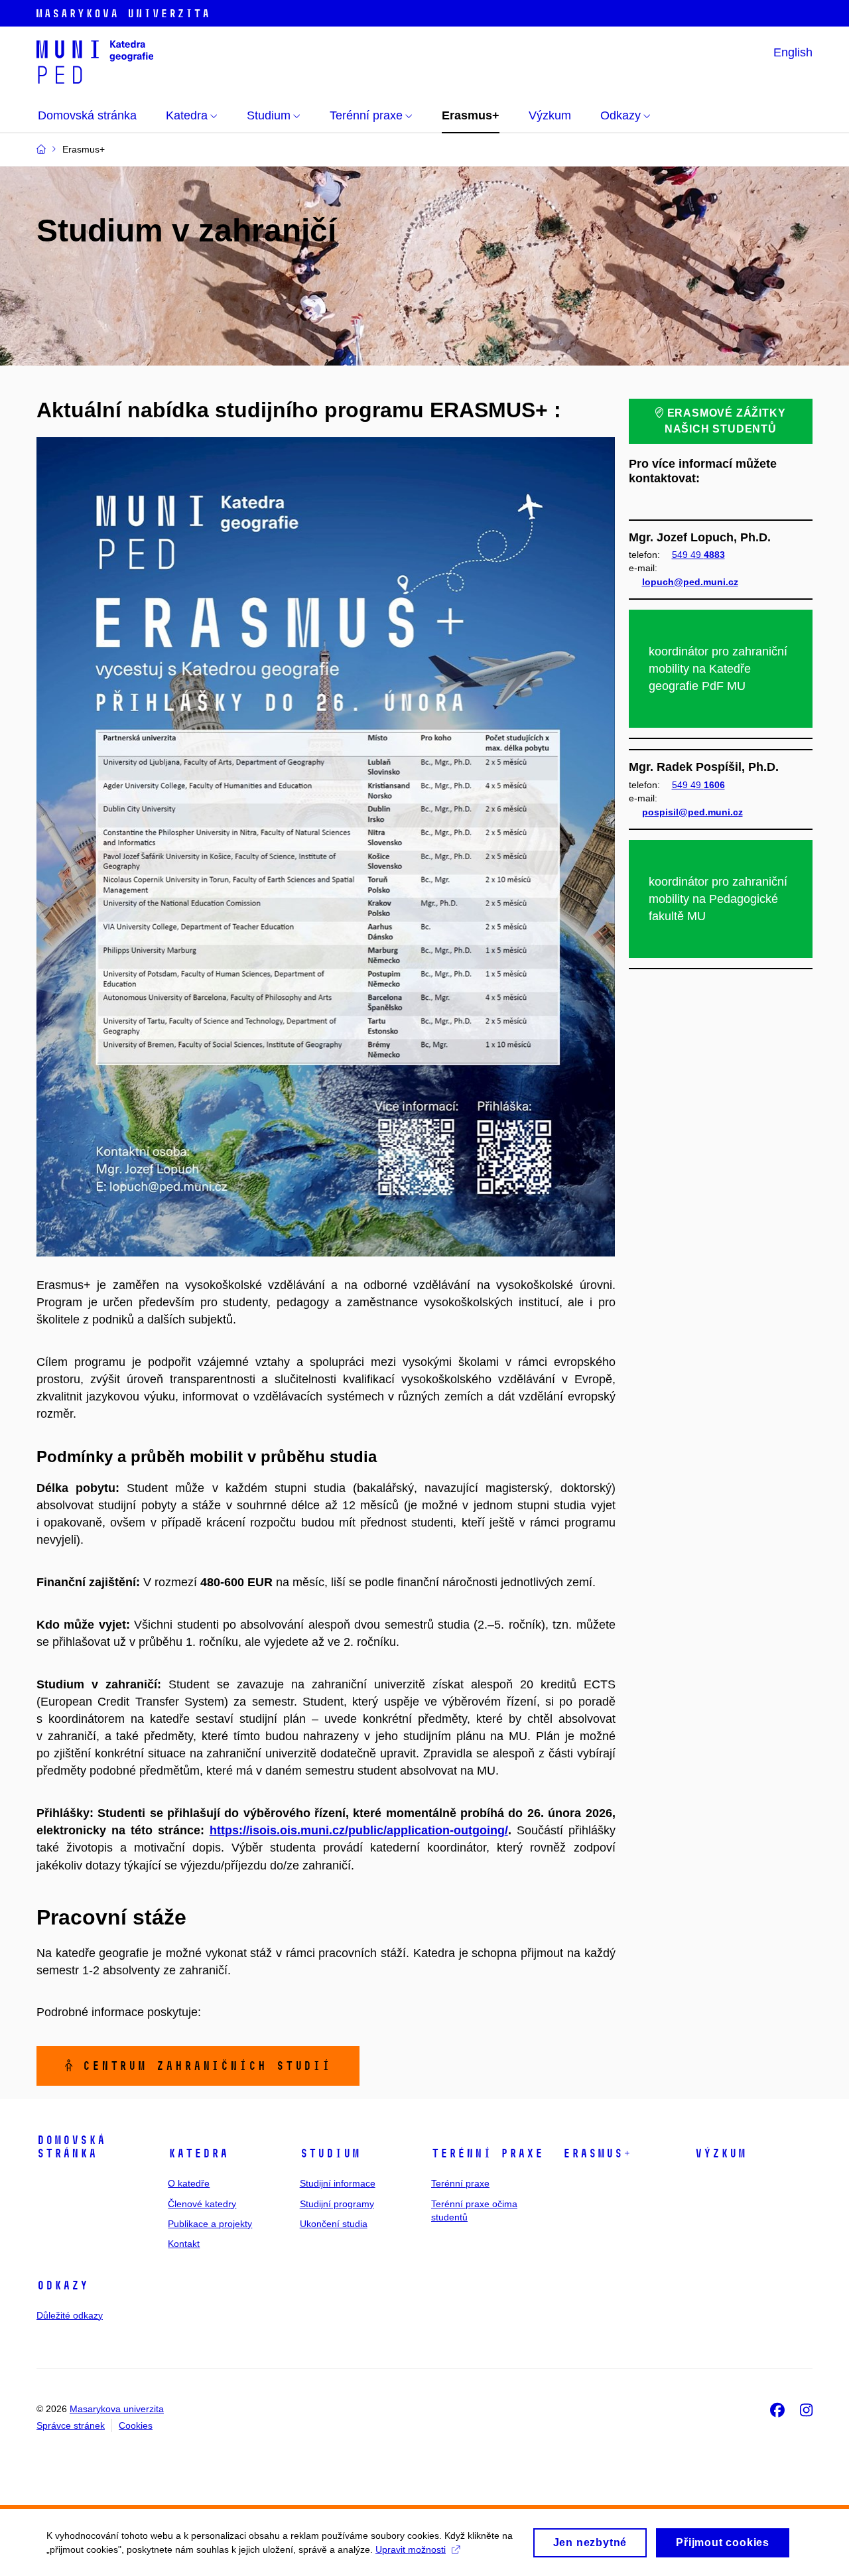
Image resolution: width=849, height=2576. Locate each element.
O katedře (189, 2183)
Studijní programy (337, 2204)
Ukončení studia (334, 2224)
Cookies (136, 2425)
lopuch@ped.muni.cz (690, 582)
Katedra (198, 2153)
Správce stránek (71, 2425)
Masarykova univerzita (117, 2409)
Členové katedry (202, 2204)
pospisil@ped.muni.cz (692, 812)
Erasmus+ (597, 2153)
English (793, 52)
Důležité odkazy (70, 2315)
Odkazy (62, 2285)
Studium (330, 2153)
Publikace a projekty (210, 2224)
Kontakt (184, 2244)
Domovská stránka (71, 2147)
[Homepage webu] (95, 61)
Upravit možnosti (411, 2549)
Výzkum (720, 2153)
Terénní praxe (487, 2153)
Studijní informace (338, 2183)
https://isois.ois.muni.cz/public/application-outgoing (357, 1830)
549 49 (698, 555)
